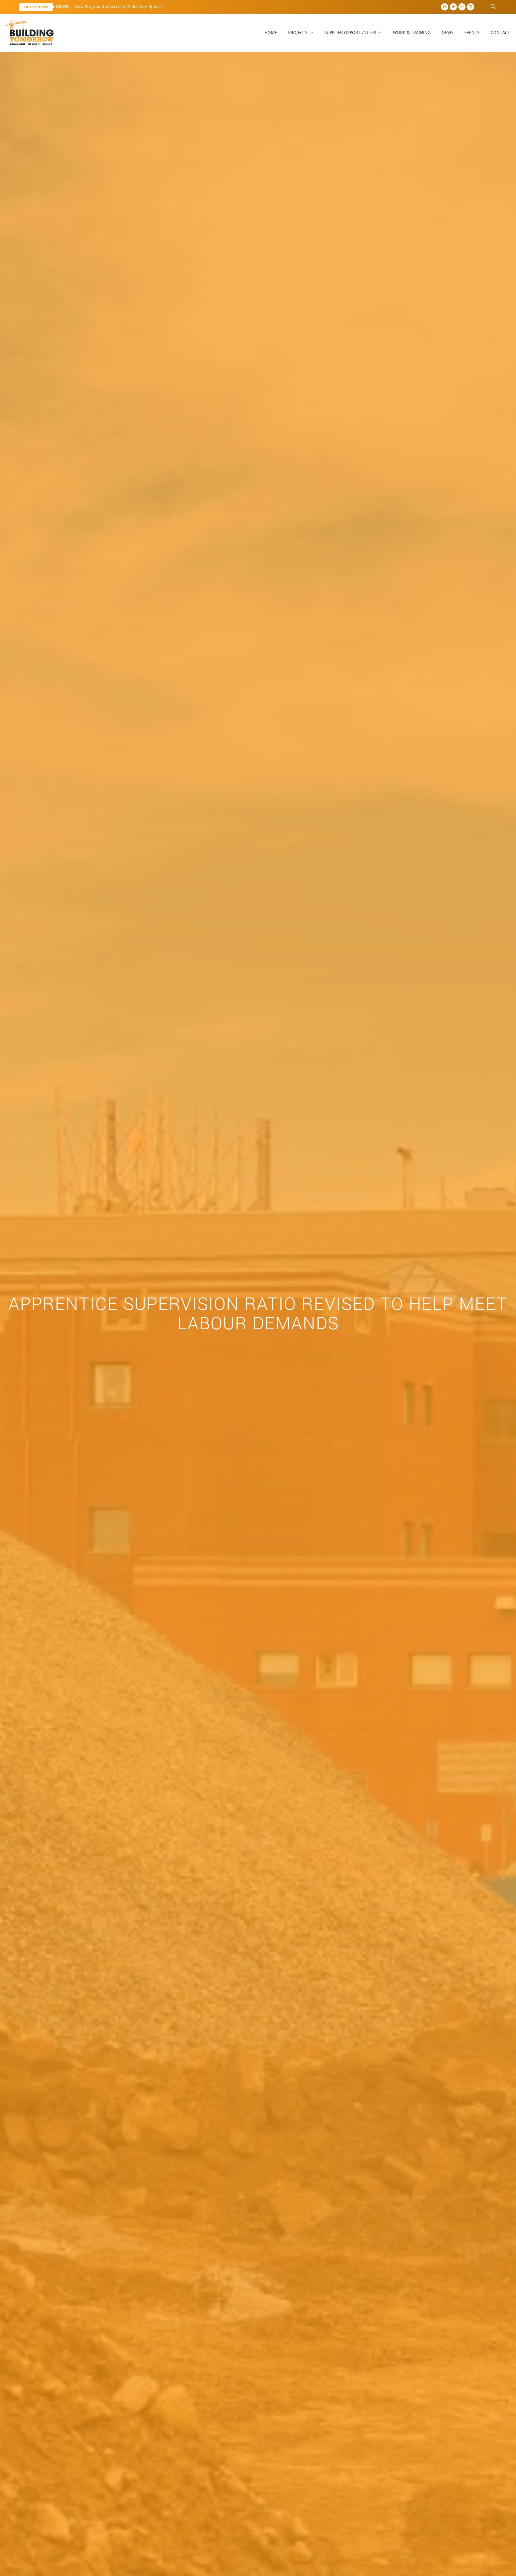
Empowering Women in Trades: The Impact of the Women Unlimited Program (143, 6)
